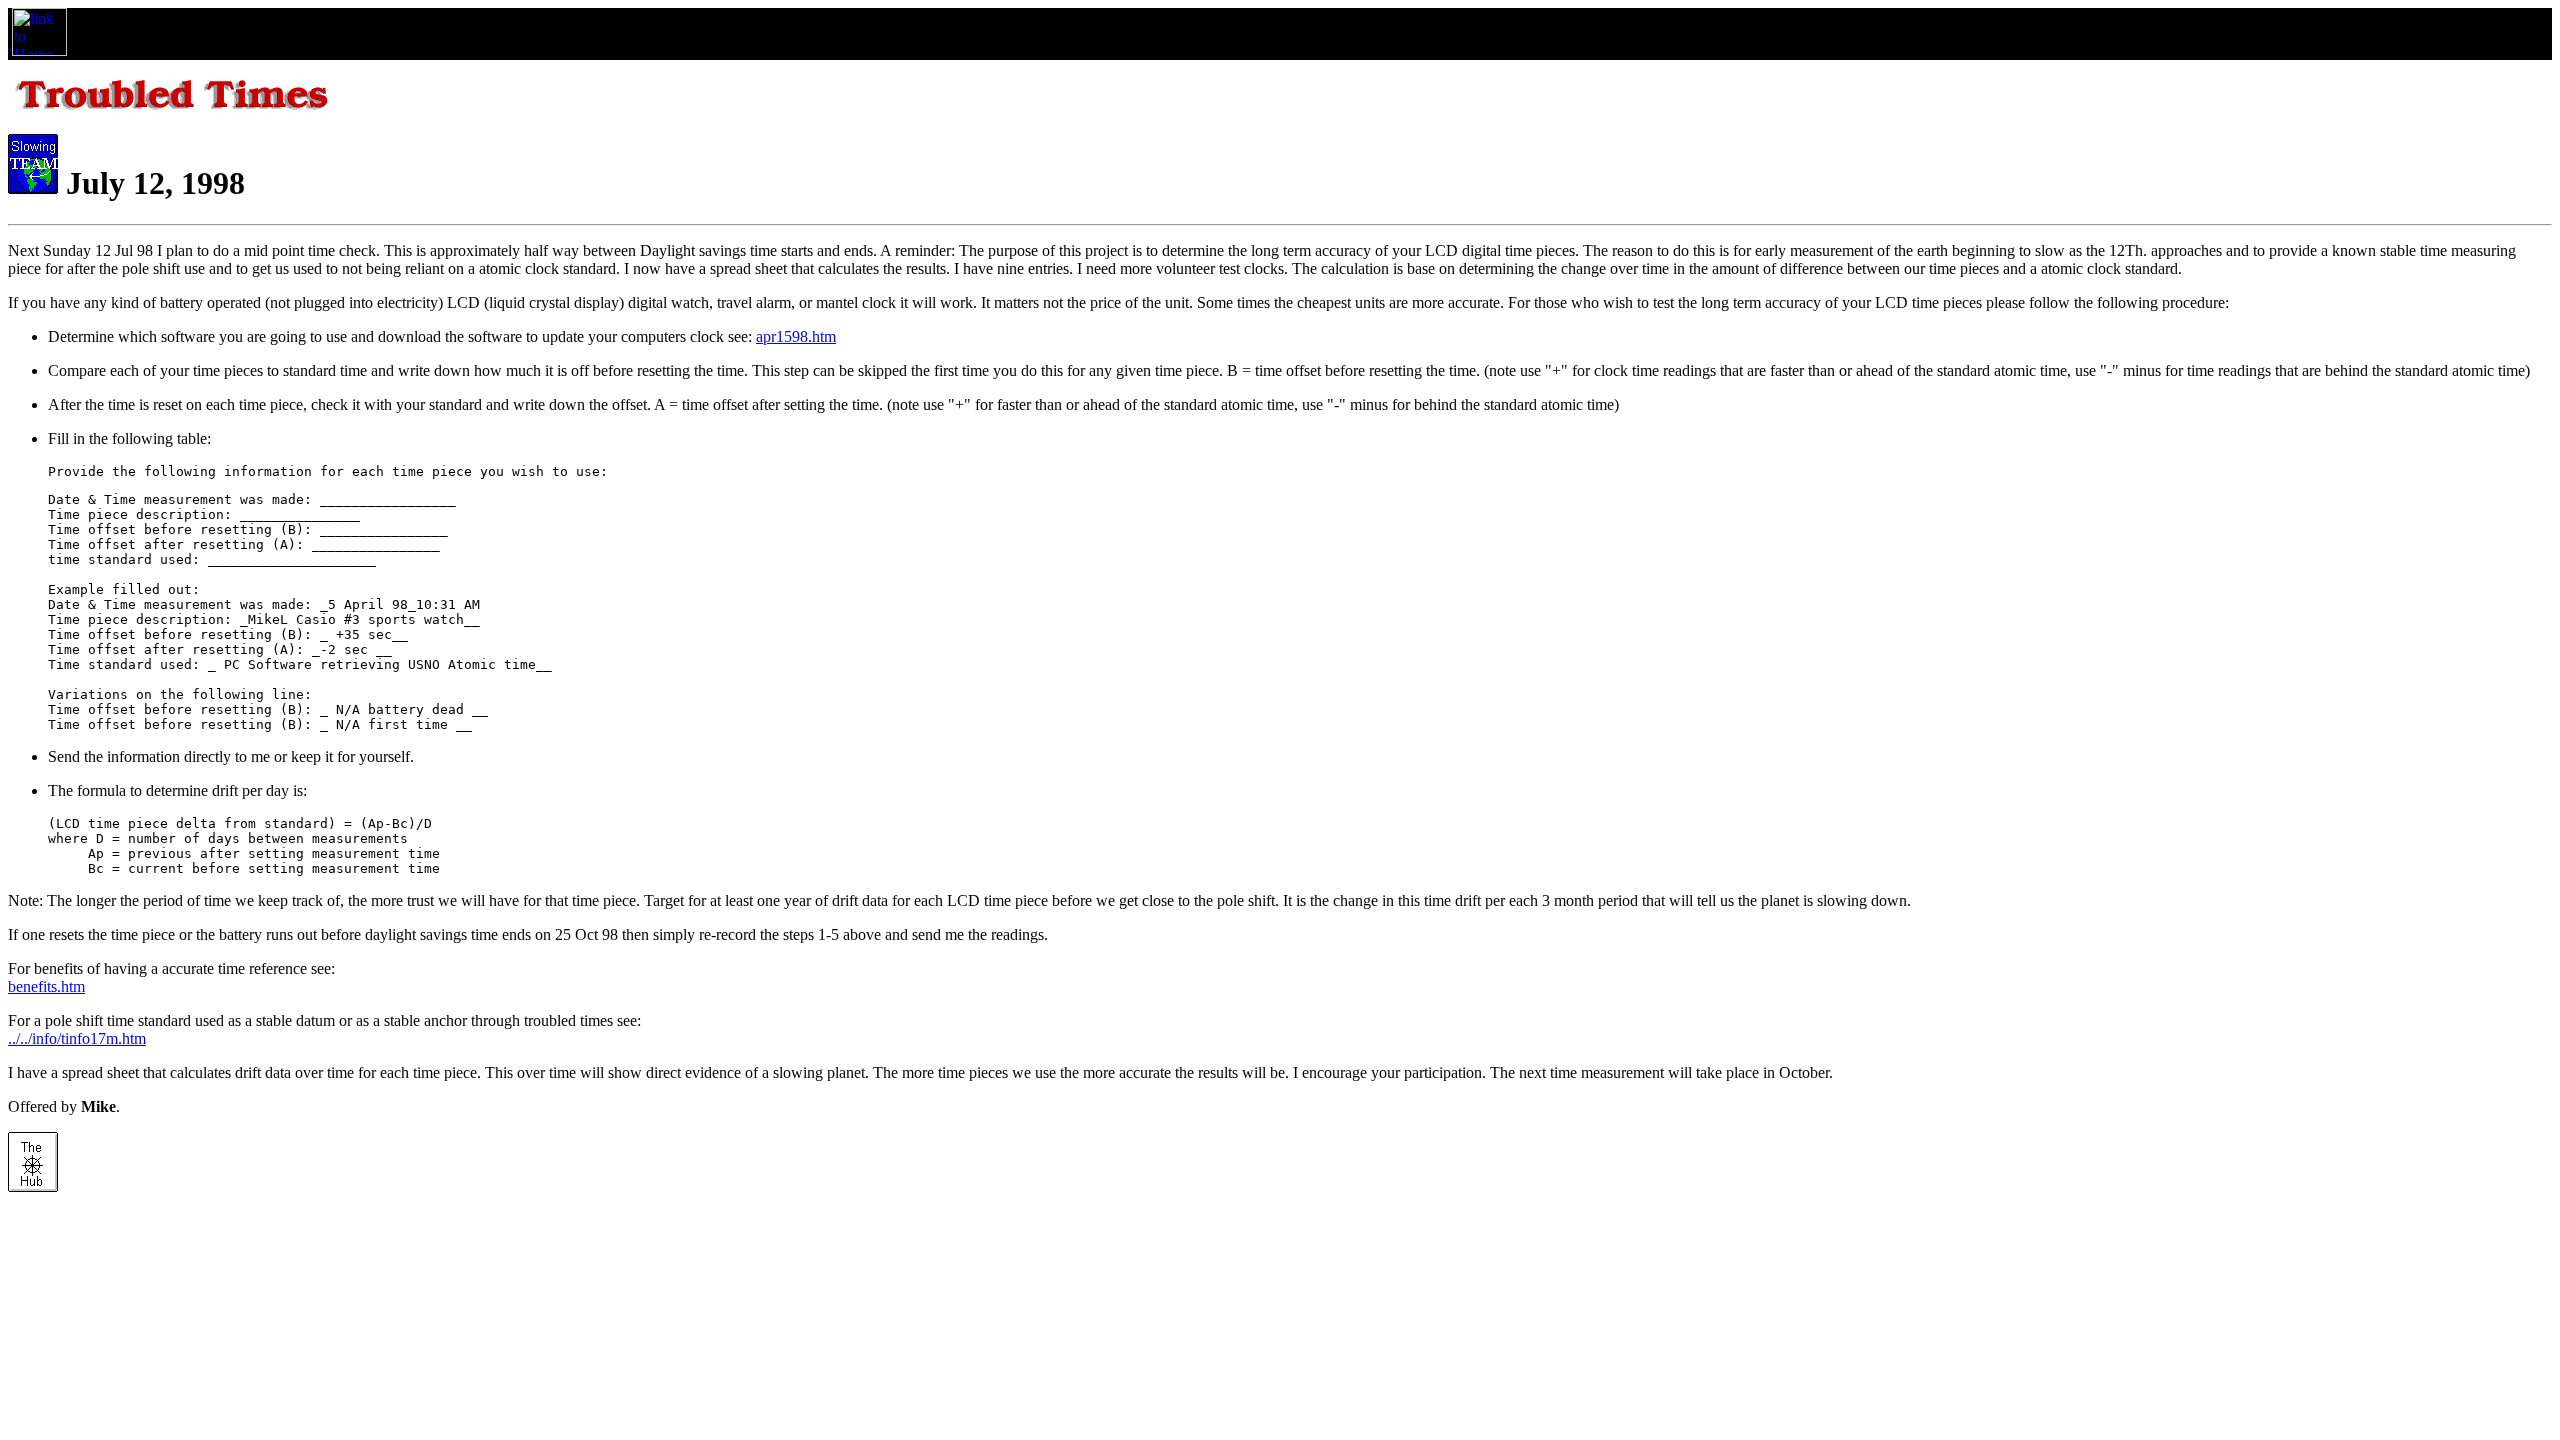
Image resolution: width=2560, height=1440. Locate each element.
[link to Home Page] (39, 50)
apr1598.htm (796, 336)
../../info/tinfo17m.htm (77, 1038)
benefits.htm (46, 986)
